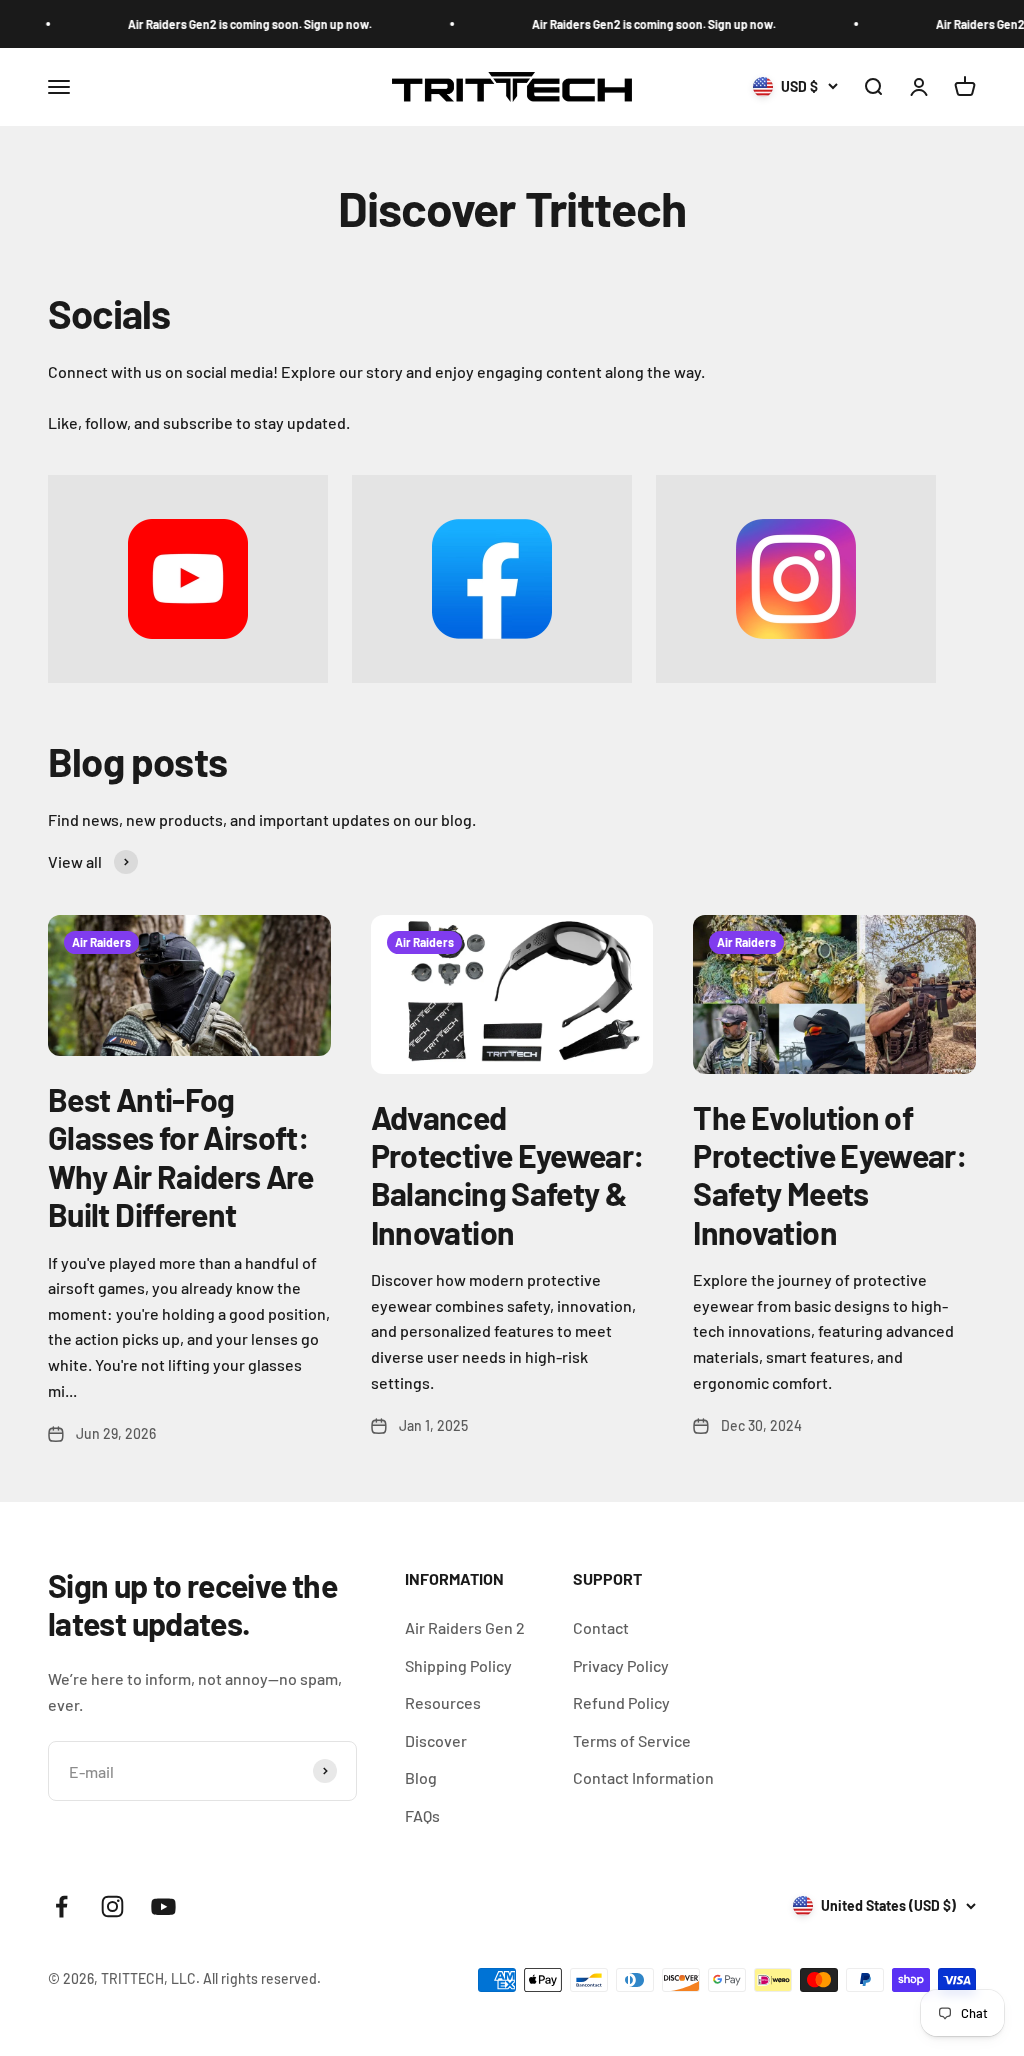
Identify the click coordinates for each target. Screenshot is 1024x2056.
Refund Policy (621, 1702)
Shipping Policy (458, 1665)
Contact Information (643, 1777)
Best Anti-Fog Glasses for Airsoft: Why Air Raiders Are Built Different (181, 1156)
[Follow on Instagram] (112, 1906)
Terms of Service (632, 1740)
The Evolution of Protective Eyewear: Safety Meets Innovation (830, 1174)
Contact (601, 1627)
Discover (436, 1740)
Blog (421, 1777)
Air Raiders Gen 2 (465, 1627)
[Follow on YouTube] (163, 1906)
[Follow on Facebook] (61, 1906)
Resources (443, 1702)
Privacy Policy (621, 1665)
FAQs (422, 1815)
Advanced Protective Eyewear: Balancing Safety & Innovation (508, 1174)
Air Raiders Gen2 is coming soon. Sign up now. (238, 24)
